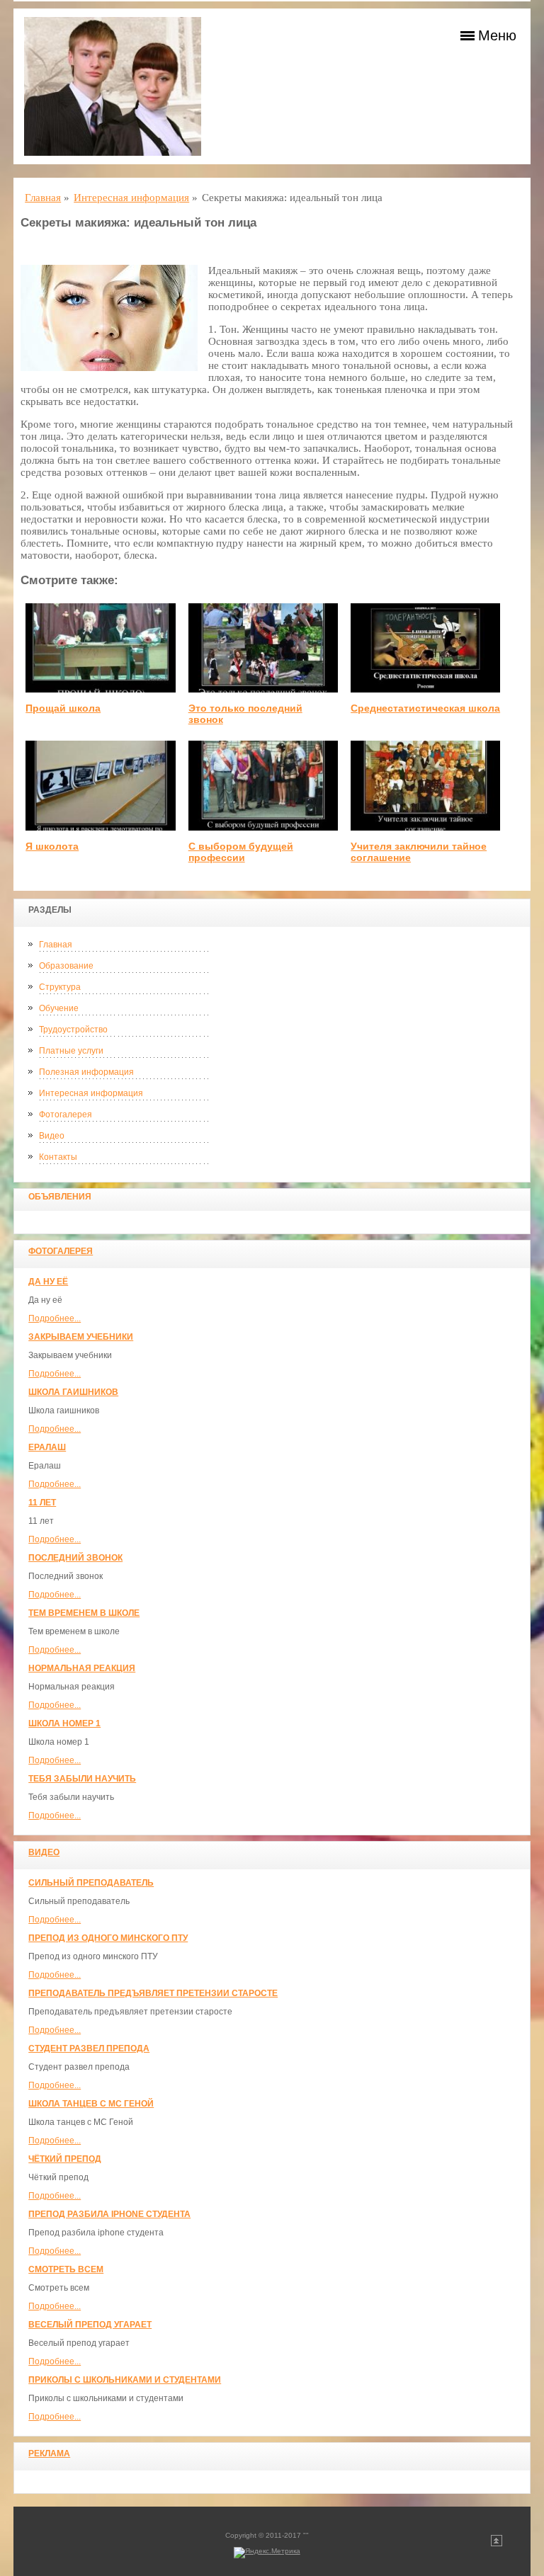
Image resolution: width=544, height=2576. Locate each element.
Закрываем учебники (81, 1337)
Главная (56, 945)
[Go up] (497, 2544)
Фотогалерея (66, 1115)
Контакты (58, 1157)
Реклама (49, 2454)
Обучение (59, 1008)
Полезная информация (86, 1072)
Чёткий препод (65, 2159)
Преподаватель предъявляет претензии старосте (153, 1993)
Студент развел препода (89, 2048)
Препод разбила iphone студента (109, 2214)
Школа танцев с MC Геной (91, 2104)
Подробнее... (55, 1318)
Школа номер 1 (64, 1723)
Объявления (60, 1197)
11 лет (42, 1503)
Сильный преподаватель (91, 1883)
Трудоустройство (73, 1030)
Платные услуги (71, 1051)
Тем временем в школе (84, 1613)
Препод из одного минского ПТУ (108, 1938)
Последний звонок (75, 1558)
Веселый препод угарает (90, 2325)
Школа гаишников (73, 1392)
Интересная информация (91, 1093)
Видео (52, 1136)
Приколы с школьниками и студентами (125, 2380)
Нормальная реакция (82, 1668)
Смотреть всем (66, 2269)
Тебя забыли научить (82, 1779)
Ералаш (47, 1447)
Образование (66, 966)
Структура (60, 987)
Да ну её (48, 1282)
